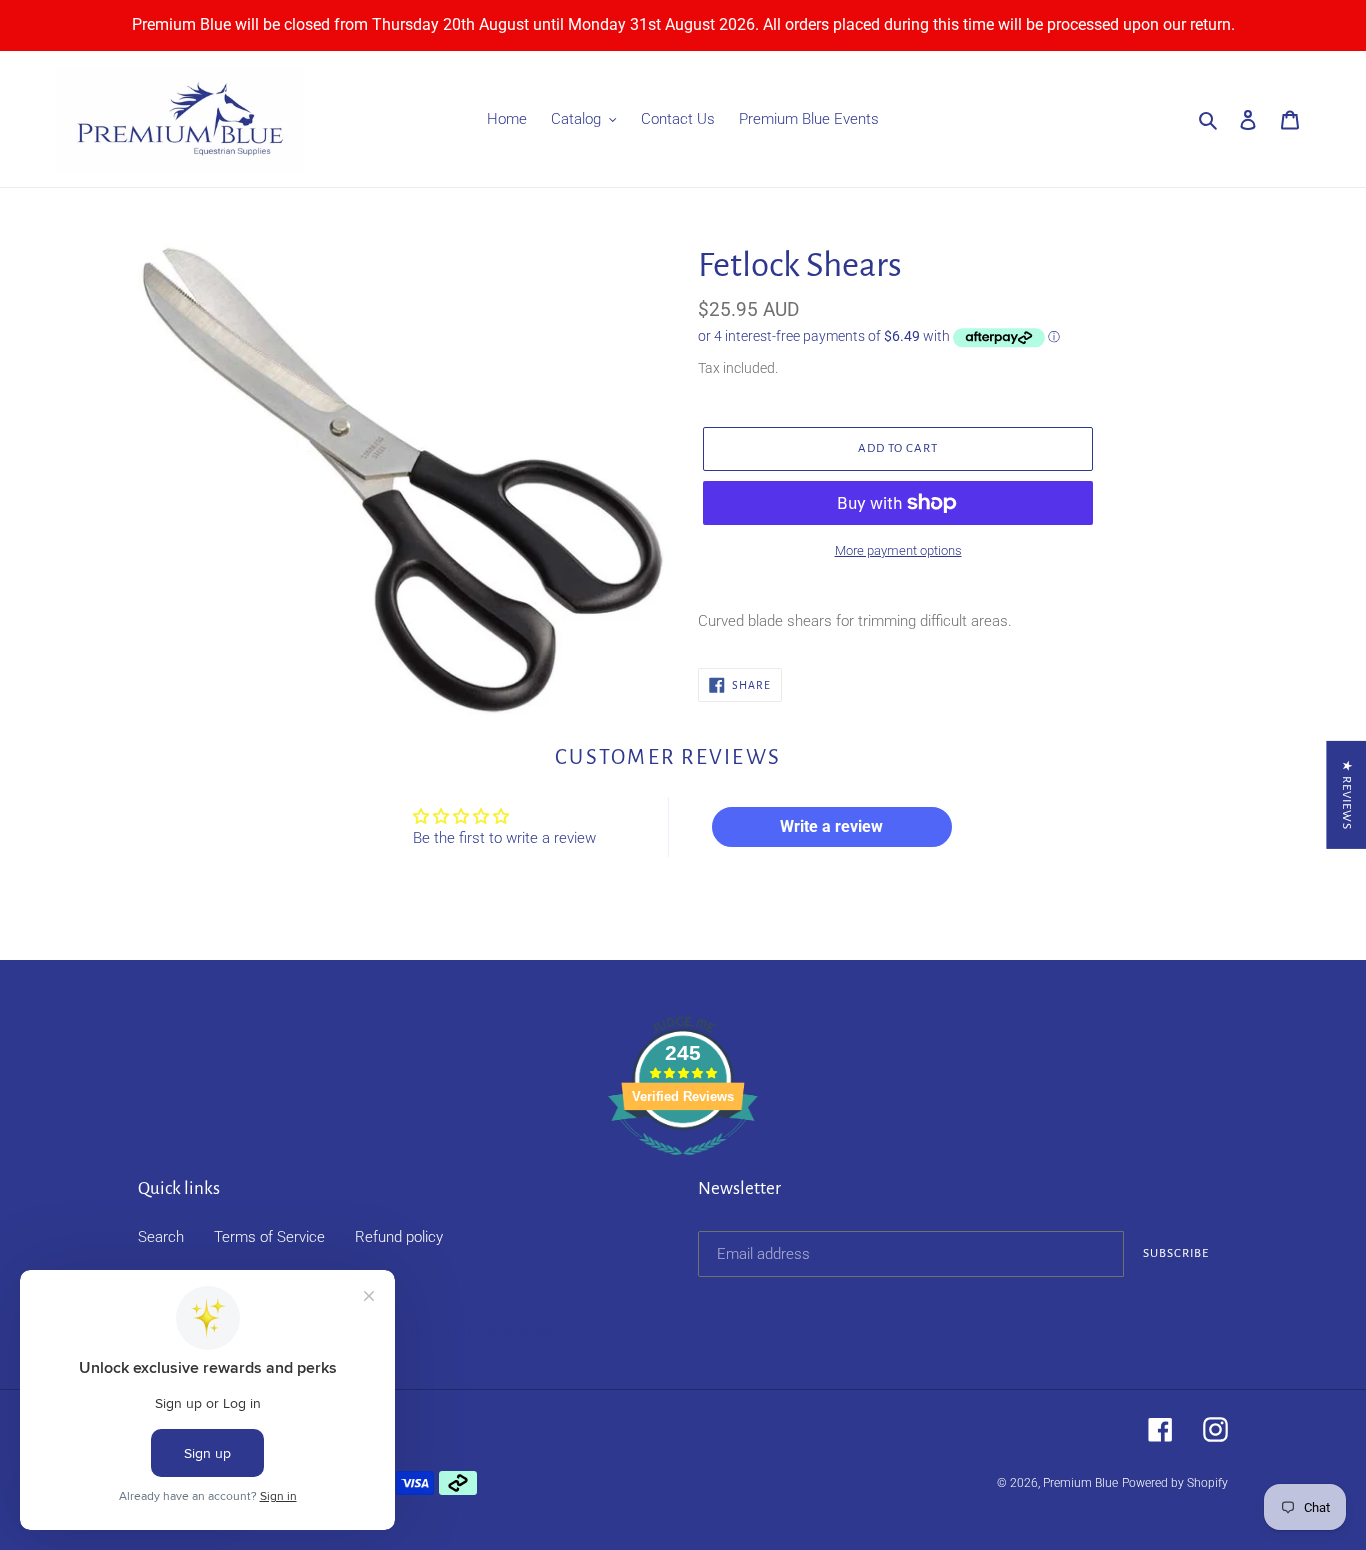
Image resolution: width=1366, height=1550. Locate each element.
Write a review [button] (831, 826)
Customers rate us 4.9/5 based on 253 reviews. (400, 1332)
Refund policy (399, 1237)
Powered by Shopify (1175, 1483)
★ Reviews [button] (1346, 795)
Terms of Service (269, 1237)
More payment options (898, 550)
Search (161, 1237)
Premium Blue (1080, 1483)
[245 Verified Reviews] (683, 1166)
